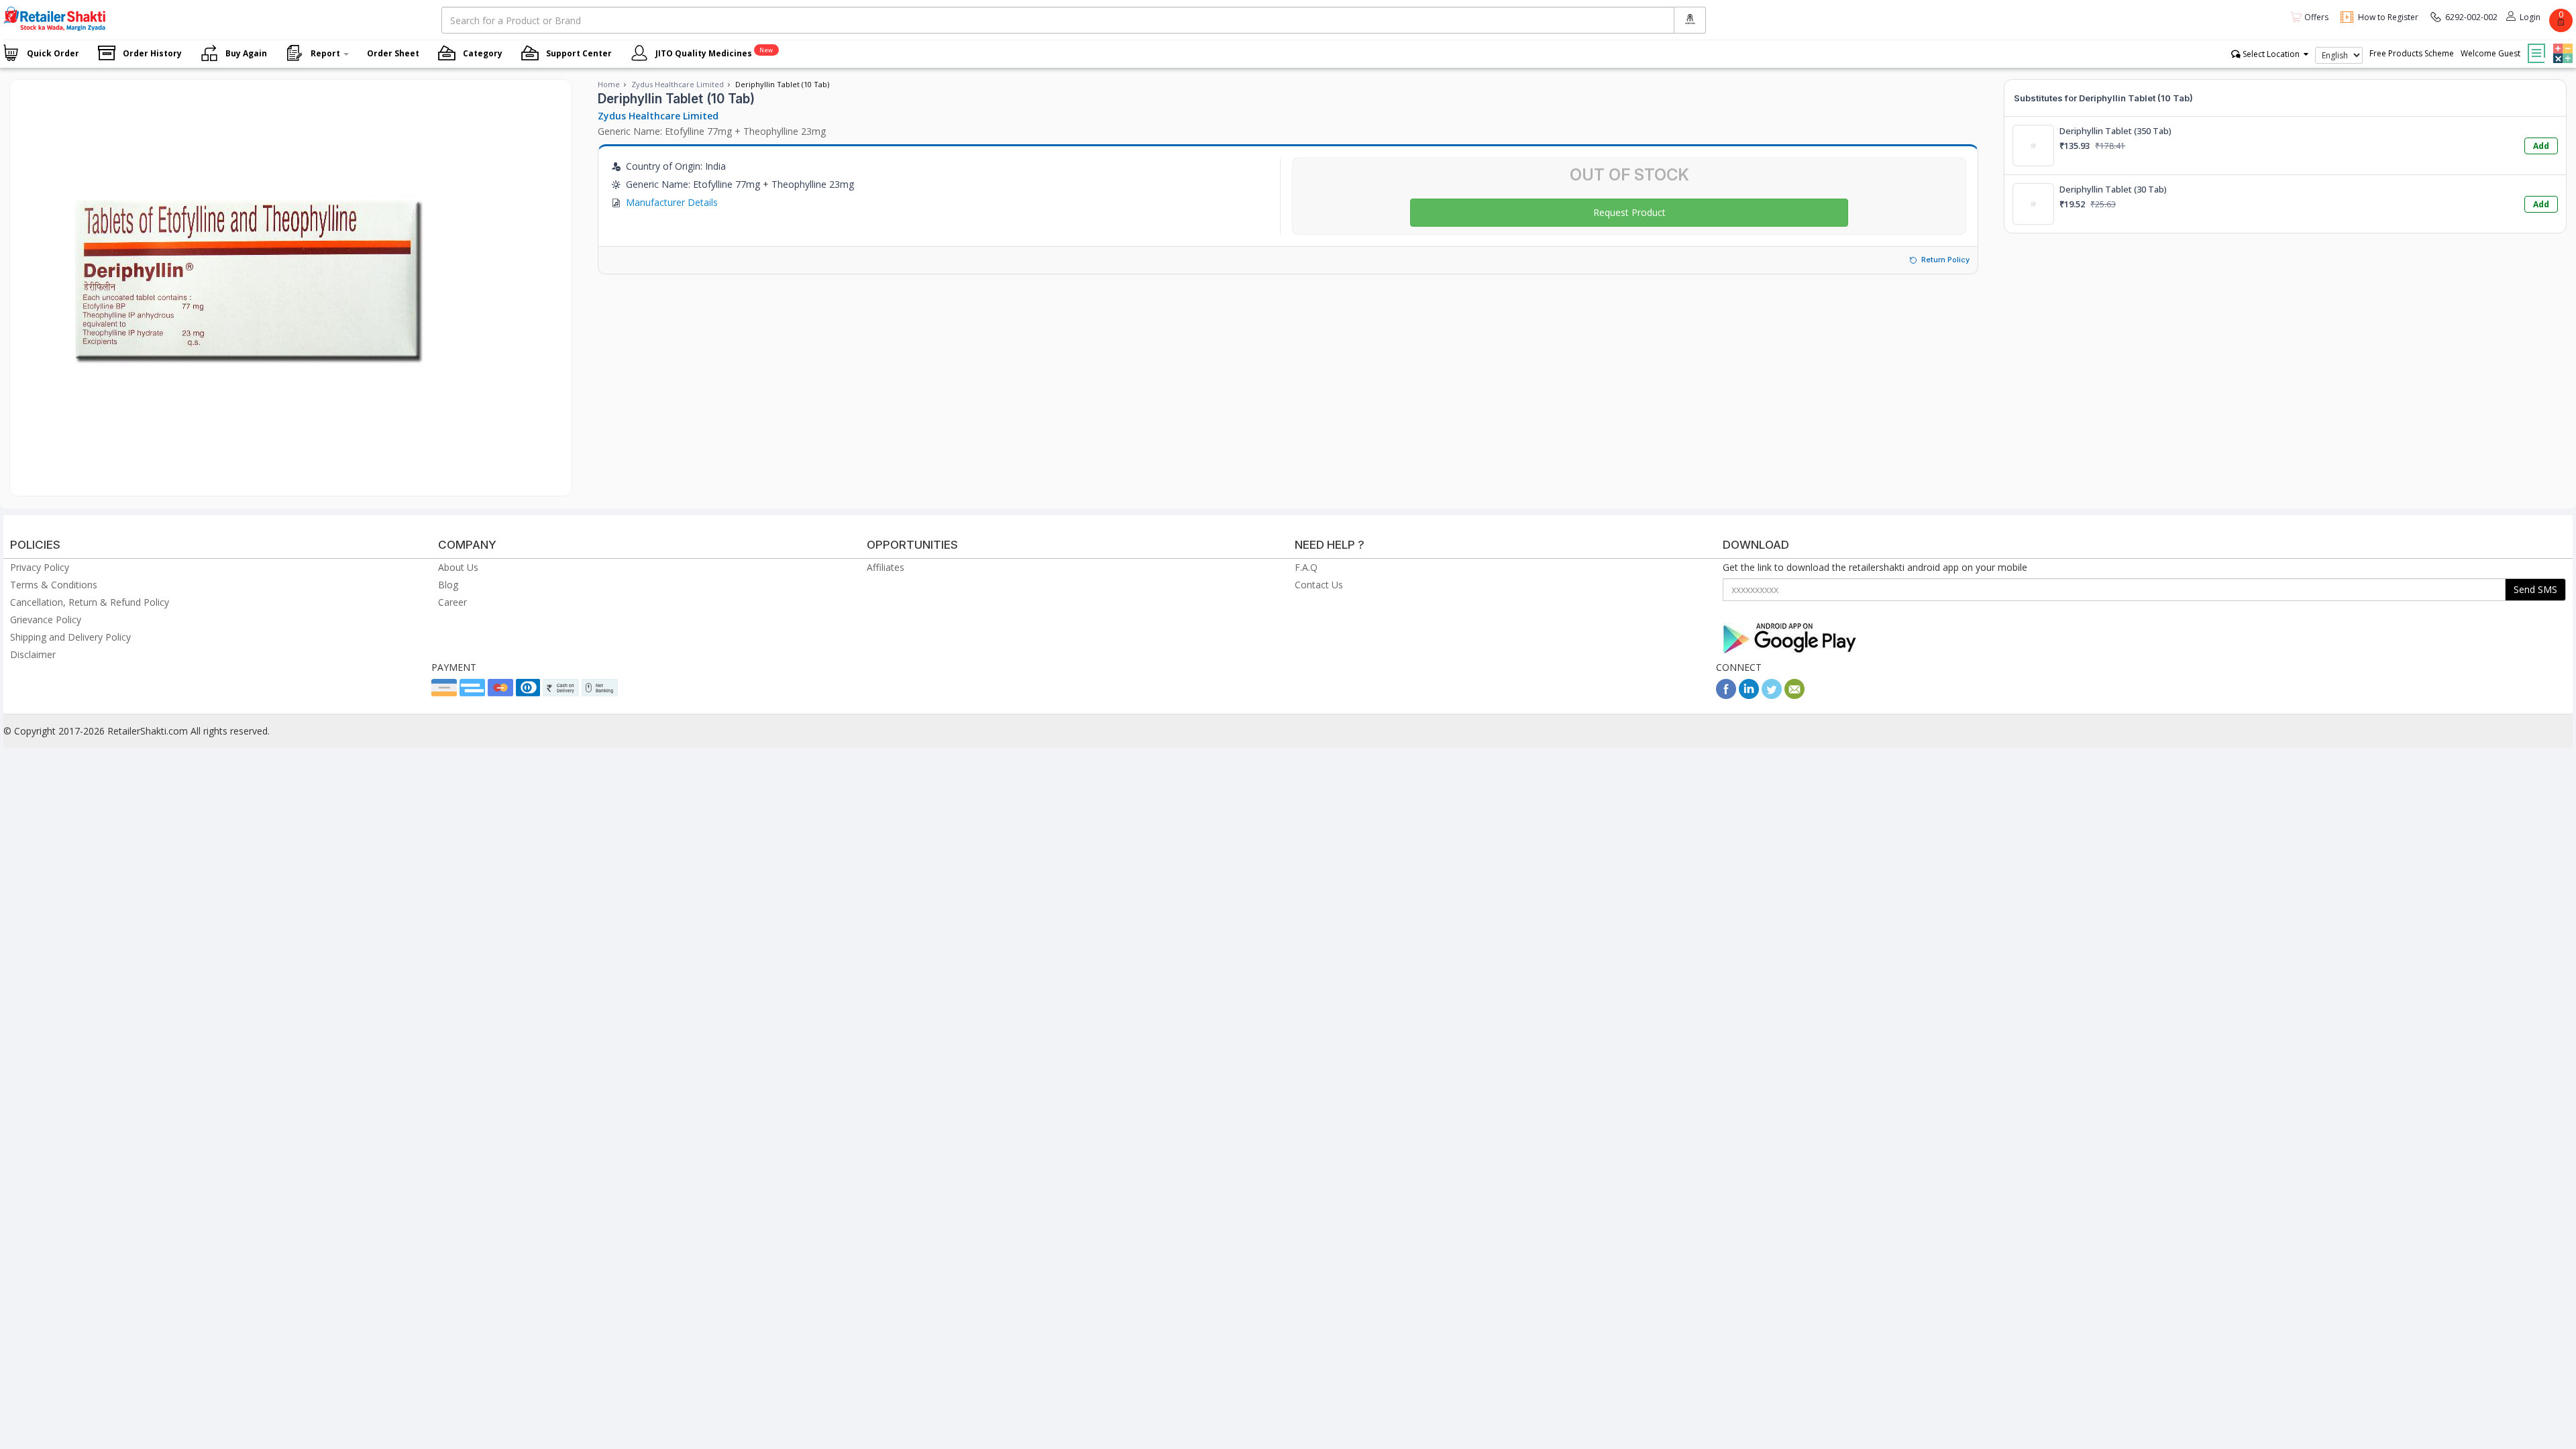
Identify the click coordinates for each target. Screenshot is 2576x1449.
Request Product (1629, 212)
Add (2541, 146)
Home (609, 84)
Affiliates (885, 567)
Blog (448, 585)
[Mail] (1794, 695)
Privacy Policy (40, 567)
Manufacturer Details (672, 202)
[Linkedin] (1749, 695)
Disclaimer (33, 654)
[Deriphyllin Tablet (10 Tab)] (245, 482)
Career (452, 602)
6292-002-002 (2471, 17)
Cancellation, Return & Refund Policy (90, 602)
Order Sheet (393, 53)
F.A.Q (1306, 567)
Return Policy (1945, 260)
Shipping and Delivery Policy (70, 637)
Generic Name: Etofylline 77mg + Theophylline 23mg (712, 131)
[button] (2561, 44)
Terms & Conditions (54, 585)
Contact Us (1319, 585)
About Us (458, 567)
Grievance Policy (46, 620)
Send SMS (2535, 589)
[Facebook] (1726, 695)
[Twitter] (1772, 695)
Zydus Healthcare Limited (678, 84)
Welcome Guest (2490, 53)
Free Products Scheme (2412, 53)
